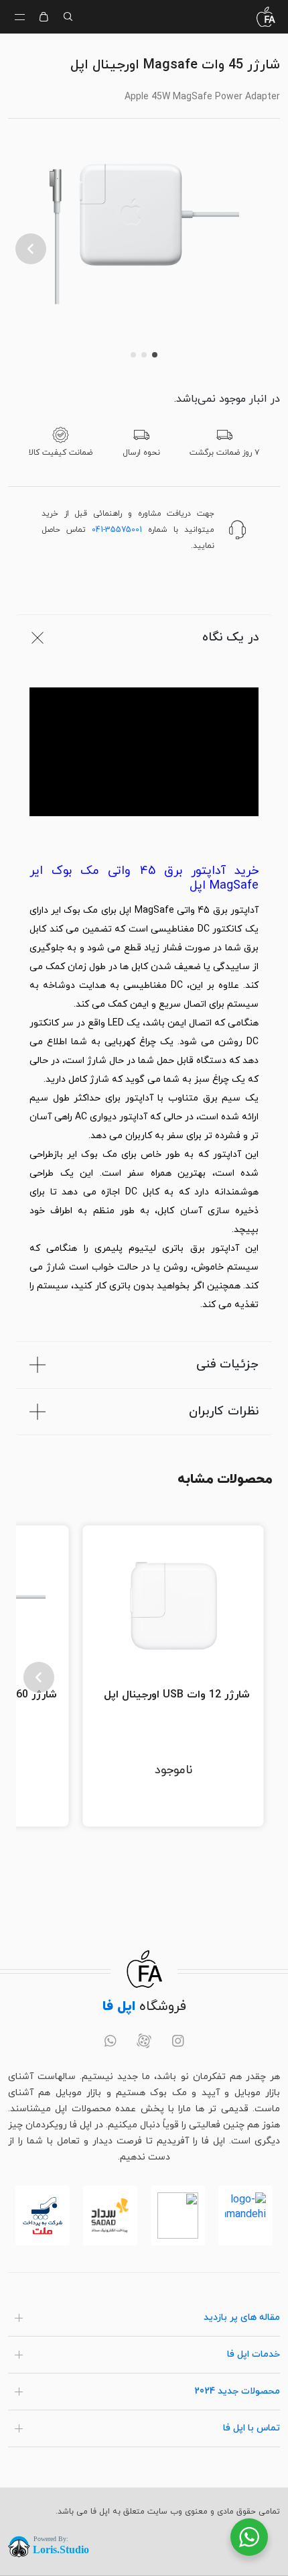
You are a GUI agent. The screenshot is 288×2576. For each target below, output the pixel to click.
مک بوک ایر (74, 910)
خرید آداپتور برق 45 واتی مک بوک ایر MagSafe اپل (144, 879)
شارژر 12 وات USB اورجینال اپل (177, 1695)
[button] (31, 249)
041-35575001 (117, 530)
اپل (125, 910)
